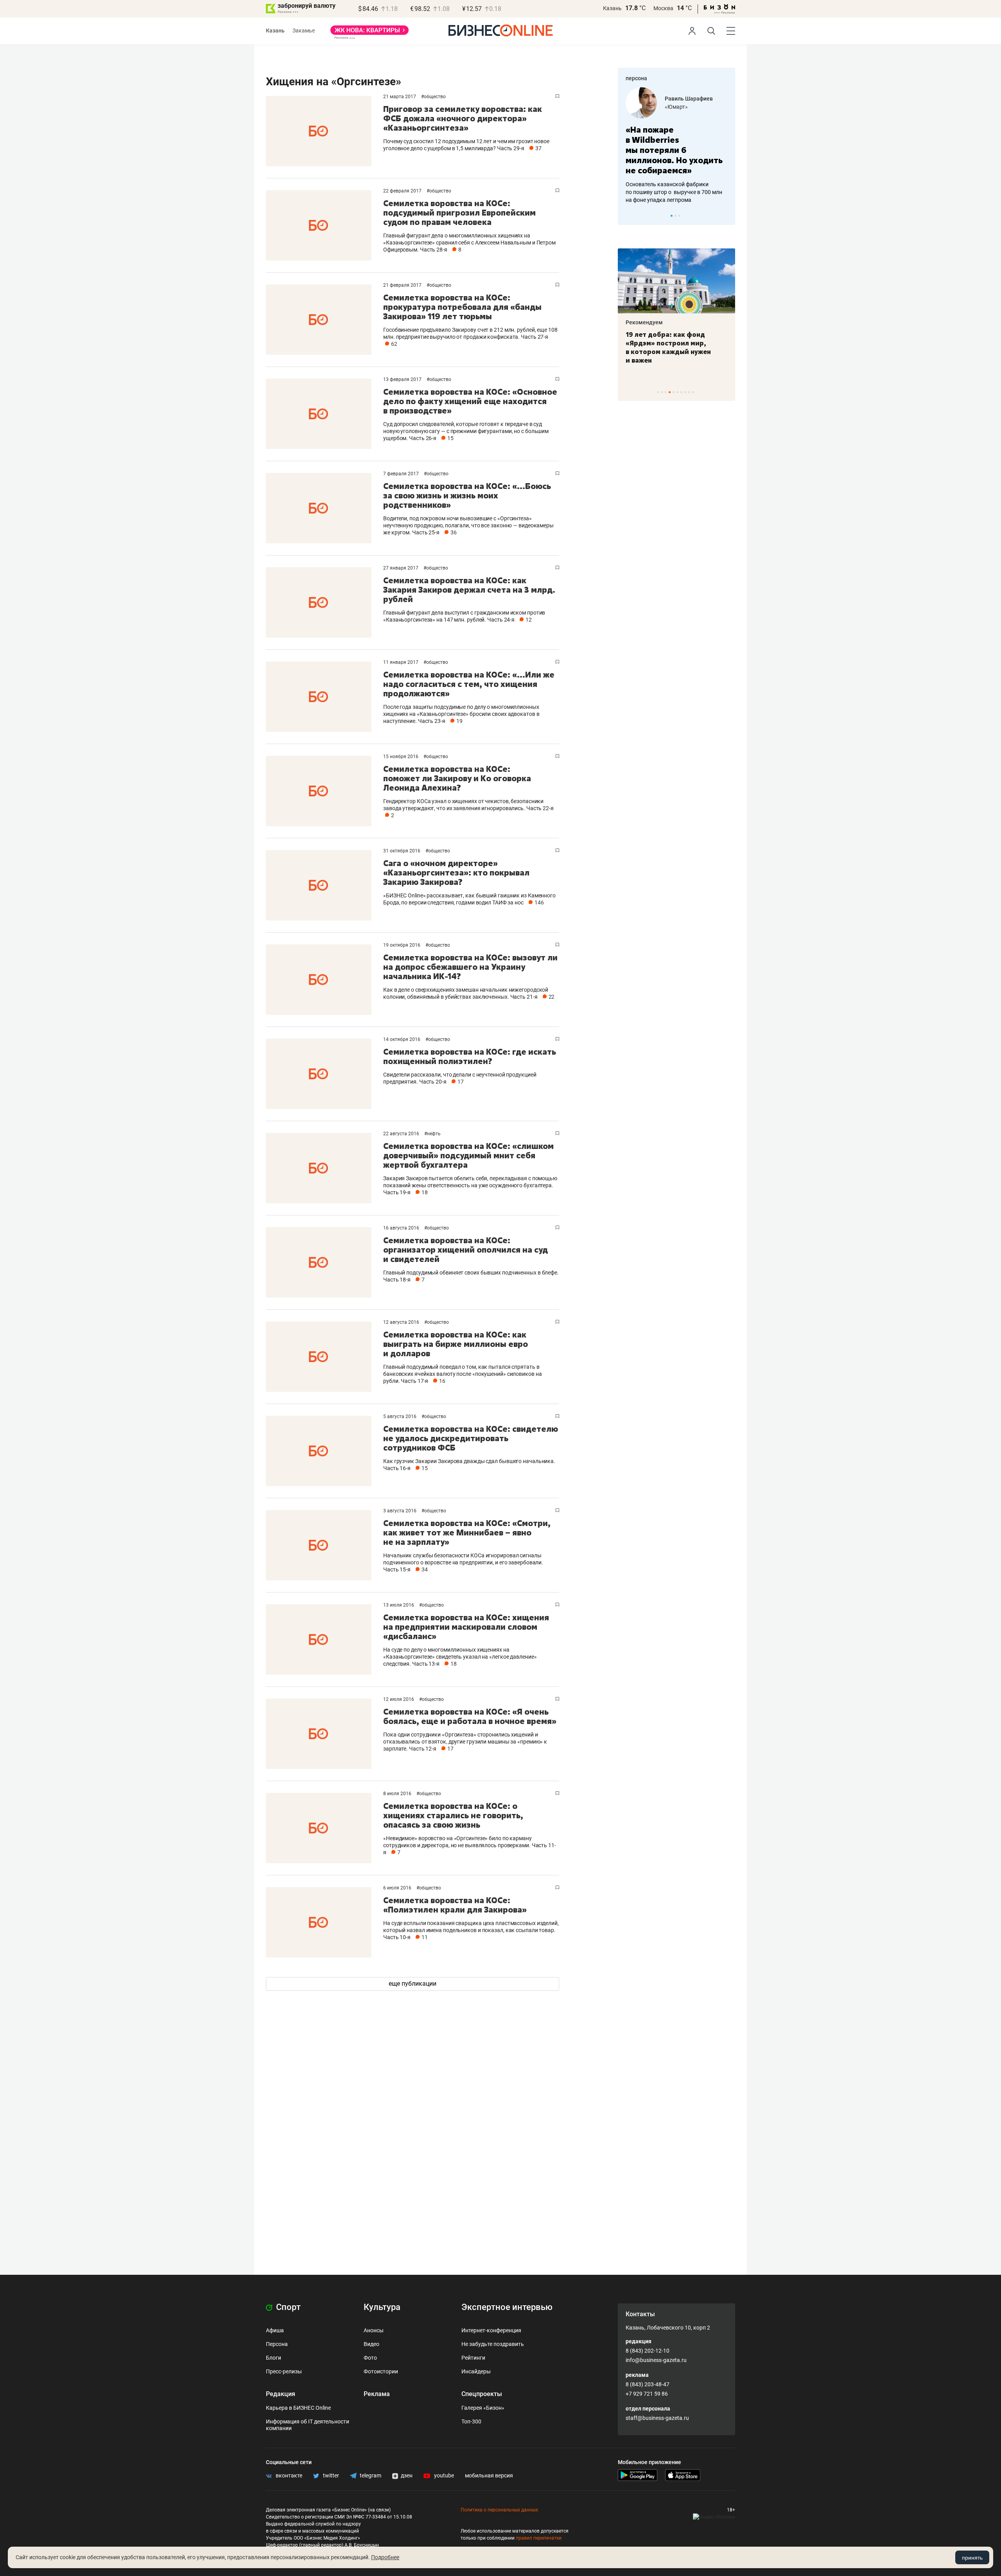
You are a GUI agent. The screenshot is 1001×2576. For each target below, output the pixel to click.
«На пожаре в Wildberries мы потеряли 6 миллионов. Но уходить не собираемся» (674, 150)
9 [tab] (689, 392)
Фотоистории (381, 2371)
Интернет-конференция (491, 2330)
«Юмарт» (676, 107)
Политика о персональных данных (499, 2510)
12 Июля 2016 (399, 1699)
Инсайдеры (476, 2371)
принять (972, 2558)
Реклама (377, 2394)
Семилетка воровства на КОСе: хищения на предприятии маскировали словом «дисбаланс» (466, 1627)
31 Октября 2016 (402, 851)
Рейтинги (473, 2358)
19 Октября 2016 (402, 945)
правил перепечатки (539, 2538)
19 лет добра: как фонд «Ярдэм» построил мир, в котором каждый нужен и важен (668, 347)
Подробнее (385, 2557)
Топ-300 (471, 2421)
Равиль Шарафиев (689, 99)
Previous (629, 216)
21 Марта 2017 (400, 97)
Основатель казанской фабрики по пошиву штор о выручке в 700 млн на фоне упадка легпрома (674, 192)
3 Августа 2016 (400, 1511)
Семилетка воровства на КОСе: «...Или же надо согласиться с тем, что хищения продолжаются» (469, 684)
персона (636, 78)
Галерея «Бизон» (483, 2408)
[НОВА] (370, 33)
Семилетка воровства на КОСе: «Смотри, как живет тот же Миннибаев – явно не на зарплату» (467, 1532)
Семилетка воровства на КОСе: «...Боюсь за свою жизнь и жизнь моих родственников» (467, 495)
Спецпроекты (482, 2394)
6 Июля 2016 (398, 1888)
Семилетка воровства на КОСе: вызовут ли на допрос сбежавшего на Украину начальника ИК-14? (470, 967)
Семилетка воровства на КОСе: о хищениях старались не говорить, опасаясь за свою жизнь (453, 1815)
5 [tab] (674, 392)
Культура (382, 2307)
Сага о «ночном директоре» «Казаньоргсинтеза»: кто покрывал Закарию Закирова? (456, 873)
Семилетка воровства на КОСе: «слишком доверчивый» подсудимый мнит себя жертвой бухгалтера (468, 1155)
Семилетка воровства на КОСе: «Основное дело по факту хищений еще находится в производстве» (470, 401)
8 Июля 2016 (398, 1794)
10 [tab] (693, 392)
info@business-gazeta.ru (656, 2360)
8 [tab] (685, 392)
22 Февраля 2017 (403, 191)
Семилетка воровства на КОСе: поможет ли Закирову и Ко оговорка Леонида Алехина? (457, 778)
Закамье (304, 31)
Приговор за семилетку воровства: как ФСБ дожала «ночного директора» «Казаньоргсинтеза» (463, 118)
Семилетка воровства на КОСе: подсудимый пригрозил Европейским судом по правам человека (459, 213)
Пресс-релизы (284, 2371)
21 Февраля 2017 (403, 285)
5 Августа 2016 (400, 1417)
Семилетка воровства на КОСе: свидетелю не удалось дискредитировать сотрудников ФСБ (471, 1438)
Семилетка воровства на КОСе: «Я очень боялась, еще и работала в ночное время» (470, 1716)
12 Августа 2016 (402, 1322)
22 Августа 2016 (402, 1134)
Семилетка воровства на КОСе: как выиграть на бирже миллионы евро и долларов (456, 1344)
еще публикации (413, 1984)
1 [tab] (672, 216)
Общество (435, 97)
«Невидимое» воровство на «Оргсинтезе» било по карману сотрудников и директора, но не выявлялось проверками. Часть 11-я (470, 1845)
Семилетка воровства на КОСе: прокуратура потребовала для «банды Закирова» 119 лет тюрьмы (462, 307)
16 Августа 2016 (402, 1228)
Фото (370, 2358)
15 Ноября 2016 (401, 757)
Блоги (274, 2358)
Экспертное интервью (507, 2307)
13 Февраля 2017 (403, 379)
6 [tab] (677, 392)
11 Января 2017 (401, 662)
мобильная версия (489, 2475)
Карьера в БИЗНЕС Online (298, 2408)
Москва (663, 8)
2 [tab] (675, 216)
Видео (371, 2344)
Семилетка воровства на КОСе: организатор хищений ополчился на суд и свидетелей (466, 1250)
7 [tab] (681, 392)
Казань (612, 8)
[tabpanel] (676, 146)
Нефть (434, 1134)
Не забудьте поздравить (493, 2344)
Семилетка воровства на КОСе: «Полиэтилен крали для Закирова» (455, 1905)
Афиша (275, 2330)
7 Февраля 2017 (402, 474)
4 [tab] (670, 392)
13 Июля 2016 (399, 1605)
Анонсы (374, 2330)
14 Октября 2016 (402, 1039)
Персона (277, 2344)
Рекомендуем (644, 322)
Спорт (287, 2307)
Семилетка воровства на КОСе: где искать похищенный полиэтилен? (470, 1056)
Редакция (281, 2394)
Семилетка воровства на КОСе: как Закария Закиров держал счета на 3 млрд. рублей (469, 590)
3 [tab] (679, 216)
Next (727, 216)
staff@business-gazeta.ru (657, 2418)
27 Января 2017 (401, 568)
